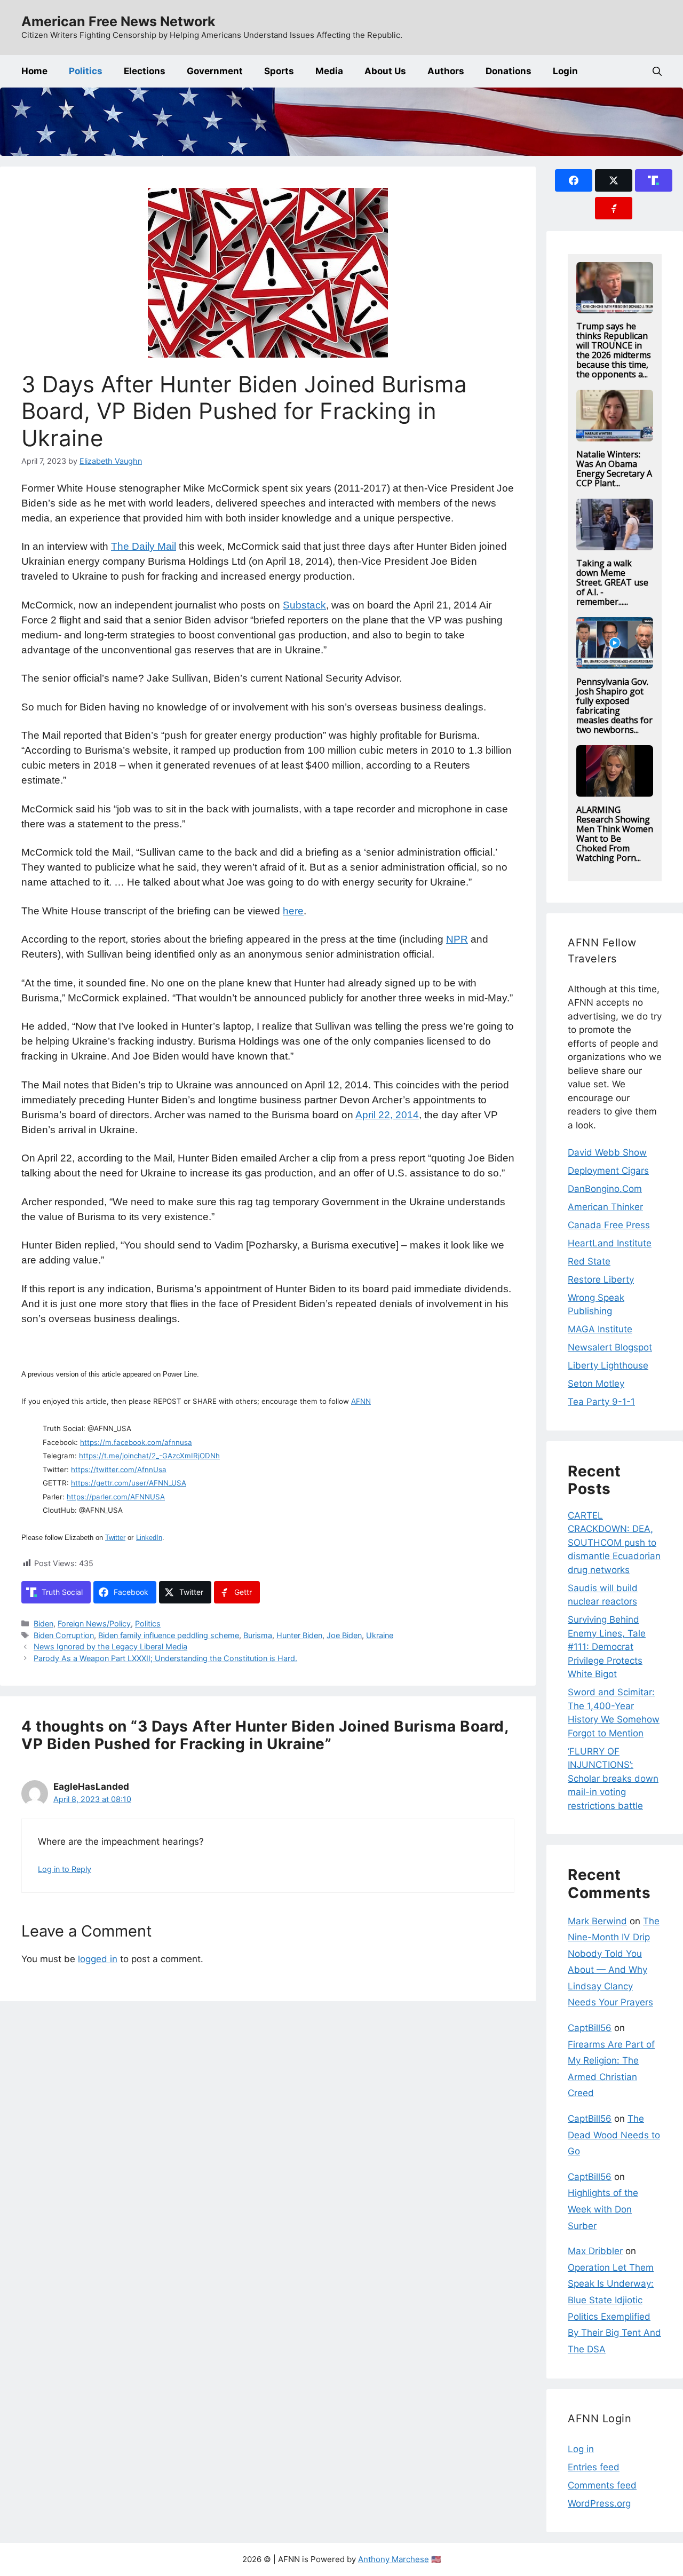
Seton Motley (596, 1384)
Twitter (115, 1538)
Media (329, 71)
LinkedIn (149, 1538)
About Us (385, 71)
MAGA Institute (600, 1329)
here (293, 911)
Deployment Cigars (608, 1171)
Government (215, 71)
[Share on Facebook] (574, 180)
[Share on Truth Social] (654, 180)
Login (565, 71)
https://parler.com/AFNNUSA (116, 1497)
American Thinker (605, 1207)
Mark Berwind (597, 1921)
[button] (657, 71)
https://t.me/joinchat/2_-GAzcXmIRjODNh (149, 1456)
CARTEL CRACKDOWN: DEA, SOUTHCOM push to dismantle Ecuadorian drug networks (614, 1543)
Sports (279, 71)
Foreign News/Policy (94, 1623)
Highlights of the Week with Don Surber (603, 2209)
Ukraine (380, 1635)
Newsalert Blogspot (610, 1347)
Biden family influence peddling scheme (169, 1635)
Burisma (258, 1635)
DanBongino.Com (605, 1189)
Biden (43, 1623)
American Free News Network (118, 21)
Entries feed (594, 2467)
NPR (457, 939)
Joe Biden (344, 1635)
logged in (98, 1959)
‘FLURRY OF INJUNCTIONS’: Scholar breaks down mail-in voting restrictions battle (613, 1779)
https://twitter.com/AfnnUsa (119, 1469)
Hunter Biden (299, 1635)
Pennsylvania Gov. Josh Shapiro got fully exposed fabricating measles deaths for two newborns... (614, 706)
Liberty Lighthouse (608, 1365)
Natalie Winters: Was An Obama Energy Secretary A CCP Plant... (614, 469)
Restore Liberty (601, 1279)
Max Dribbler (595, 2251)
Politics (86, 71)
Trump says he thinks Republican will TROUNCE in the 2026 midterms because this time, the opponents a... (614, 350)
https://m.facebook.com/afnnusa (136, 1442)
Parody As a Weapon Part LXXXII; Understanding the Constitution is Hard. (165, 1658)
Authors (446, 71)
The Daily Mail (144, 546)
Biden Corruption (64, 1635)
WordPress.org (599, 2503)
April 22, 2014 (387, 1115)
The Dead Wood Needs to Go (614, 2135)
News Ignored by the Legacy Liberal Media (110, 1646)
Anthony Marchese (394, 2559)
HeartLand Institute (610, 1243)
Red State (589, 1261)
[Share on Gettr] (614, 208)
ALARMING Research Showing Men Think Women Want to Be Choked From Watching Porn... (615, 834)
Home (34, 71)
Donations (509, 71)
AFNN (361, 1401)
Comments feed (602, 2485)
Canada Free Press (609, 1225)
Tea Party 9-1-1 (601, 1402)
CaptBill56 (590, 2028)
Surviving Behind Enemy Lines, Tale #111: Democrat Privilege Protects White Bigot (607, 1647)
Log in (581, 2449)
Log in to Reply (65, 1869)
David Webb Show (607, 1152)
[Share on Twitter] (614, 180)
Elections (145, 71)
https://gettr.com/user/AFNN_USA (129, 1483)
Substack (304, 605)
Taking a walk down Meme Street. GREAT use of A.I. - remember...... (612, 582)
